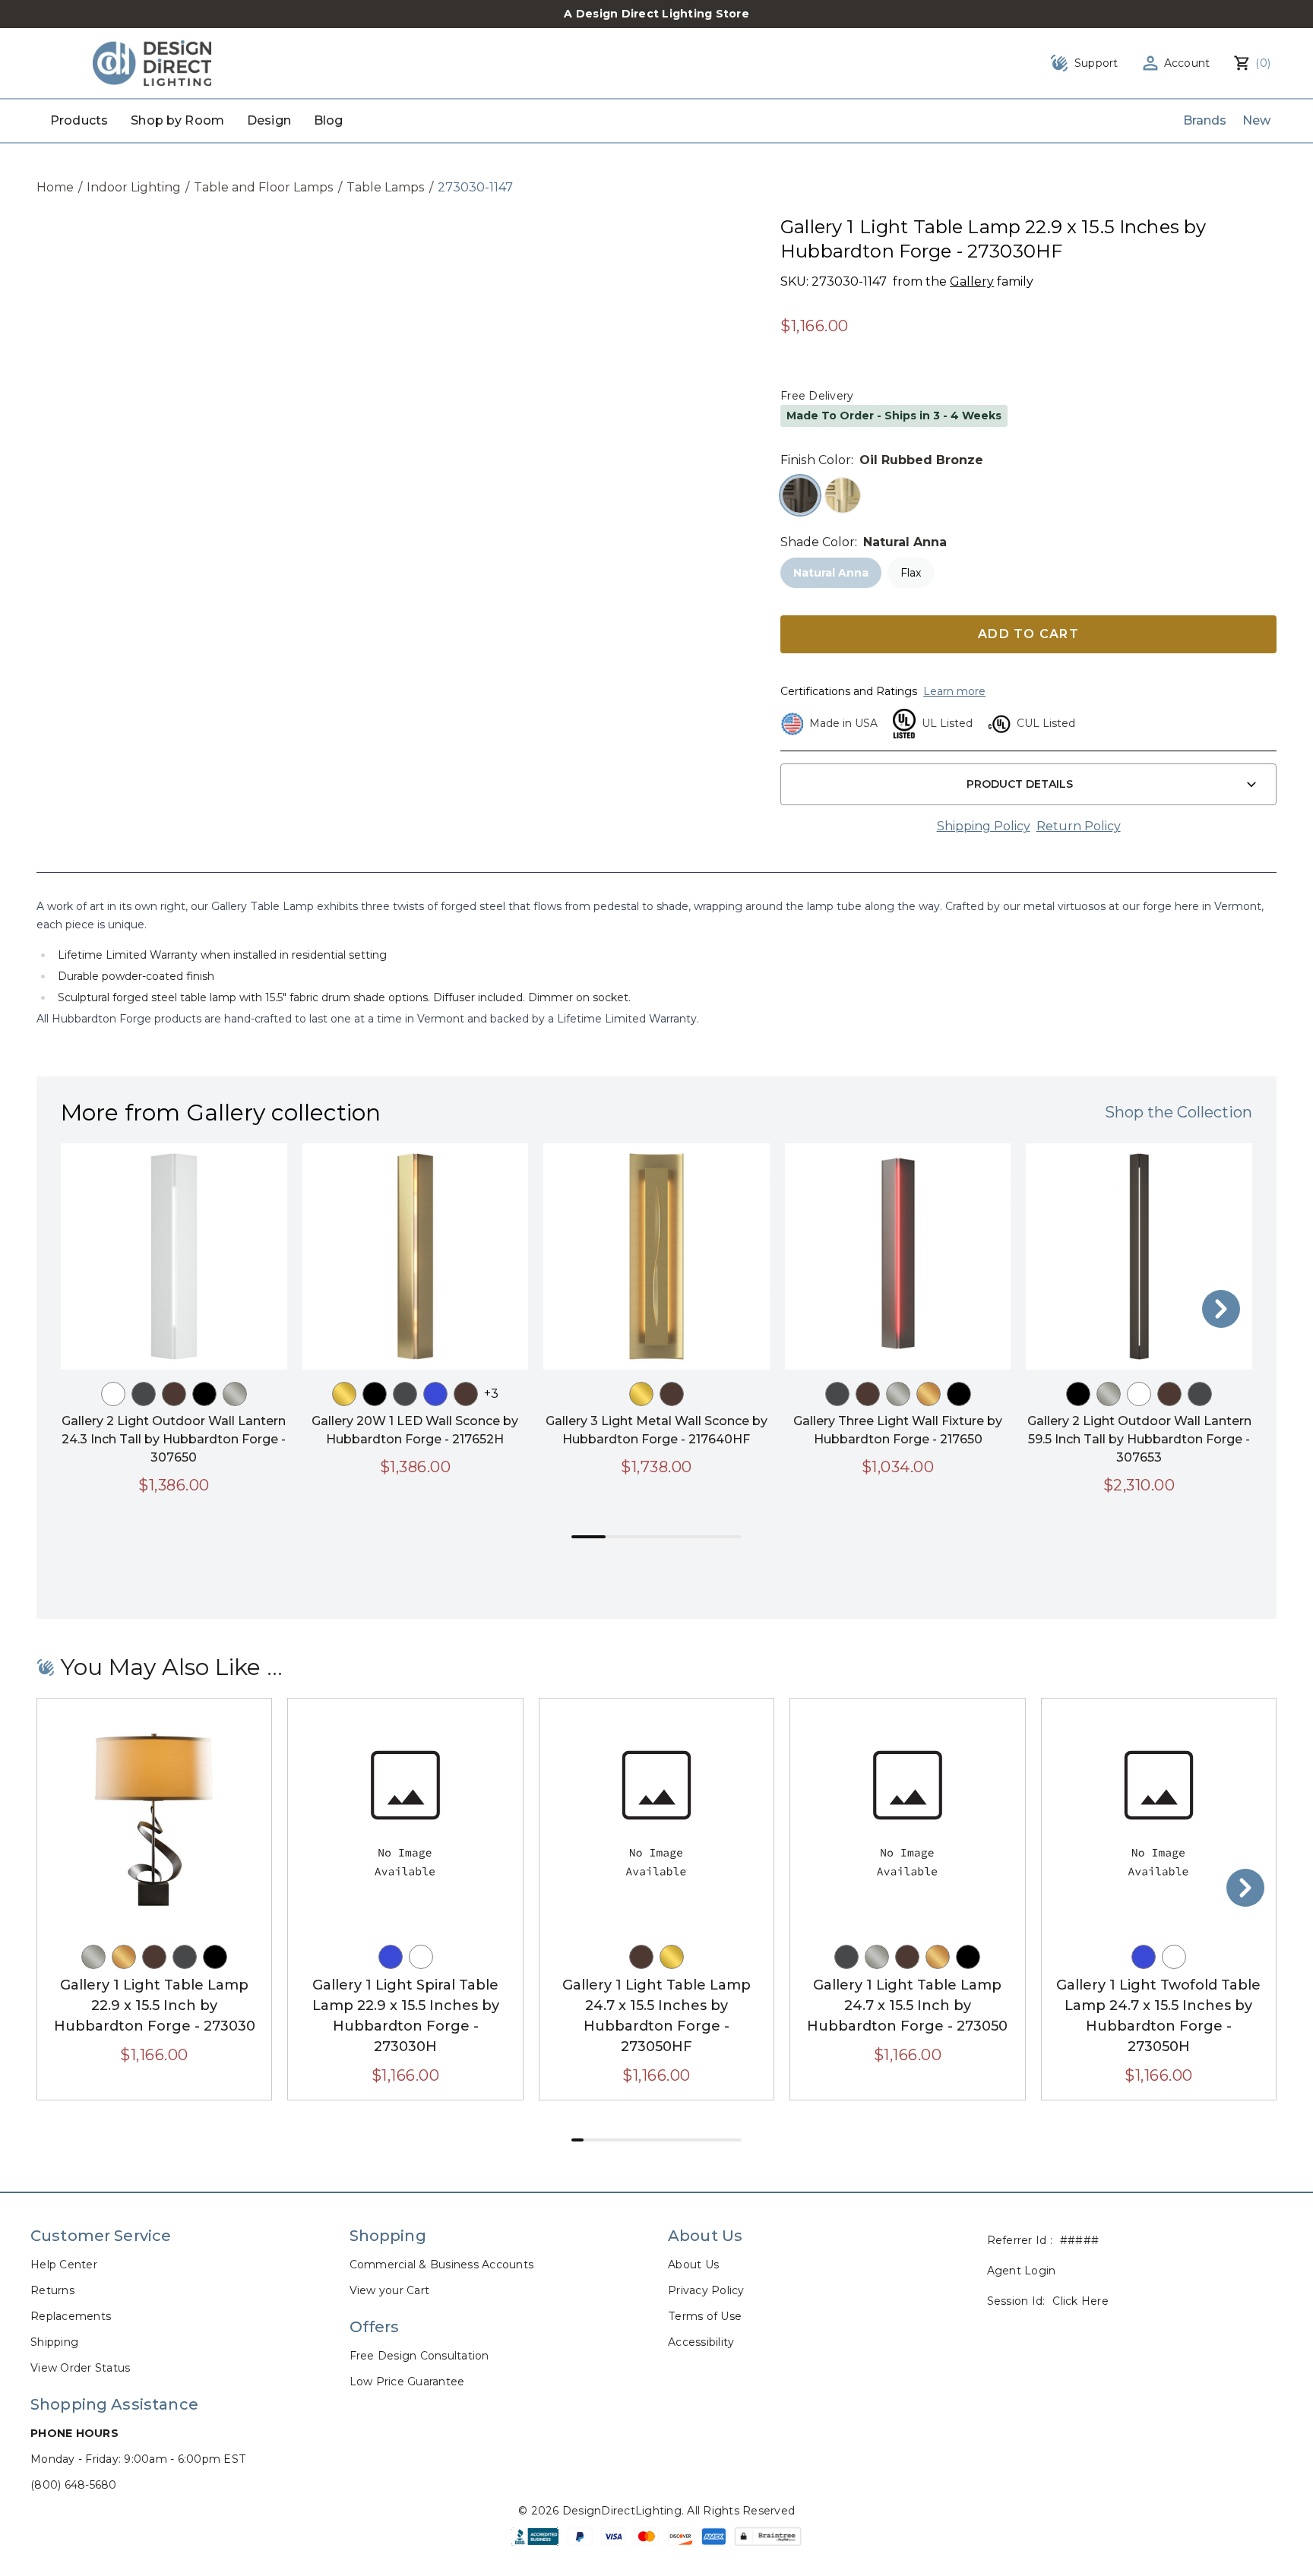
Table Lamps (386, 187)
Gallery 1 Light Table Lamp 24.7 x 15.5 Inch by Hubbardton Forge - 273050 (907, 2005)
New (1256, 120)
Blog (329, 120)
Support (1096, 63)
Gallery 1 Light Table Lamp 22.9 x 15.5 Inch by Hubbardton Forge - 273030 (155, 2005)
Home (55, 187)
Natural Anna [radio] (831, 573)
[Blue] (435, 1394)
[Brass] (344, 1394)
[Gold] (929, 1394)
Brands (1205, 120)
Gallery (972, 281)
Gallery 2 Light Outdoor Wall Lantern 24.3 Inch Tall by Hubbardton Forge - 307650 (174, 1439)
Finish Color (816, 460)
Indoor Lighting (134, 187)
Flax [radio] (911, 573)
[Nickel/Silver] (235, 1394)
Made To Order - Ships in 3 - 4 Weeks (894, 416)
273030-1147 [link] (475, 187)
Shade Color (818, 542)
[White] (113, 1394)
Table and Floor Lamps (264, 187)
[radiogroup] (1028, 495)
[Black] (204, 1394)
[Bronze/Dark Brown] (174, 1394)
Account (1187, 63)
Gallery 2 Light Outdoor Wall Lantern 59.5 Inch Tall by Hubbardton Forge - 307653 (1139, 1439)
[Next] (1221, 1309)
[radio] (800, 495)
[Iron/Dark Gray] (144, 1394)
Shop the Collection (1179, 1112)
